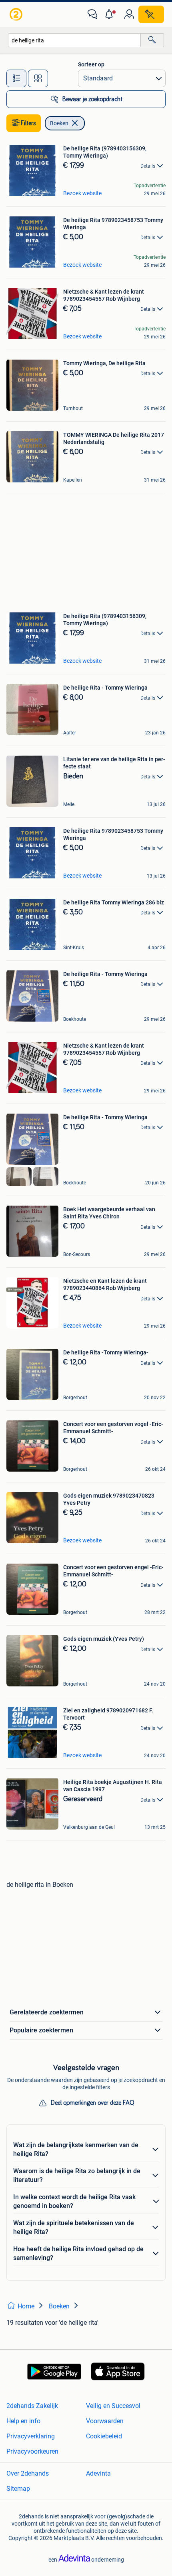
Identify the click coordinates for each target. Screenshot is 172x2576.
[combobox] (74, 40)
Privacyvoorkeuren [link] (32, 2451)
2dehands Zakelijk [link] (32, 2406)
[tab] (16, 78)
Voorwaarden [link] (105, 2421)
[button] (111, 14)
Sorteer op (91, 64)
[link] (17, 14)
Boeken (59, 123)
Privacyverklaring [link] (31, 2436)
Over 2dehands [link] (28, 2473)
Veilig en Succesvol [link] (113, 2406)
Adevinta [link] (98, 2473)
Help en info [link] (23, 2421)
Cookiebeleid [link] (104, 2436)
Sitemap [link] (18, 2489)
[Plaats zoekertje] (151, 14)
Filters (28, 123)
